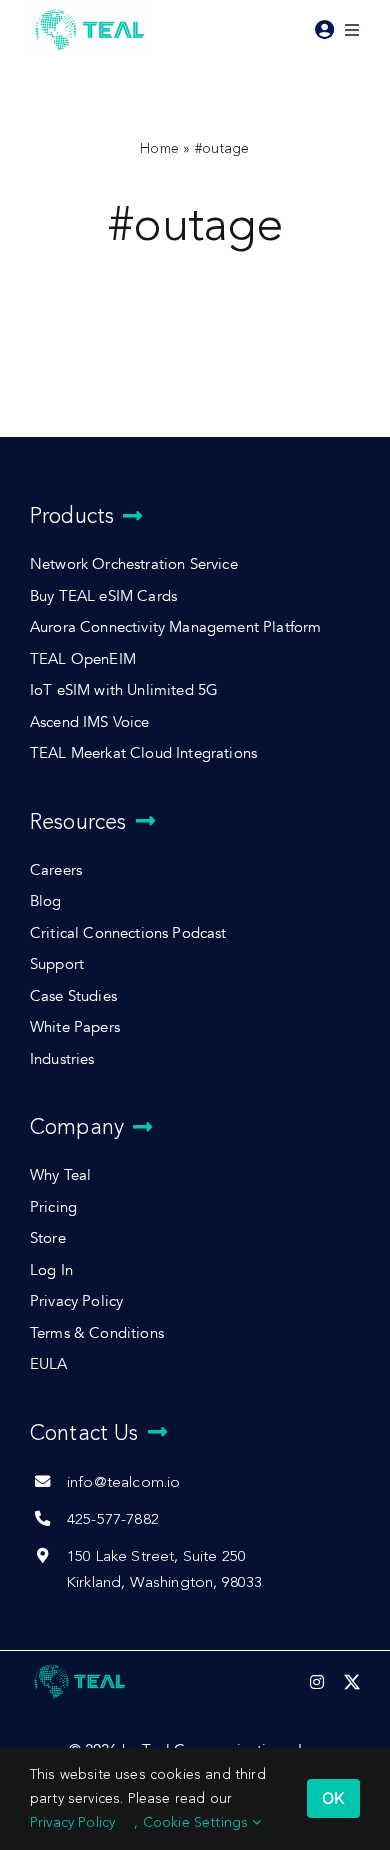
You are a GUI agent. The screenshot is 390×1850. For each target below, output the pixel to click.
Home (159, 148)
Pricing (53, 1207)
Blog (46, 901)
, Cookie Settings (193, 1822)
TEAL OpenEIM (83, 659)
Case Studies (73, 996)
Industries (62, 1059)
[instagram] (317, 1682)
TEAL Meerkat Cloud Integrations (143, 753)
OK (333, 1798)
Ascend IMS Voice (90, 722)
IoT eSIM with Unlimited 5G (124, 690)
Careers (56, 870)
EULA (49, 1364)
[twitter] (352, 1682)
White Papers (75, 1027)
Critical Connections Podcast (128, 933)
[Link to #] (324, 30)
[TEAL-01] (90, 10)
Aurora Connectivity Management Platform (175, 627)
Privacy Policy (76, 1301)
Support (57, 964)
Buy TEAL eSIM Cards (103, 596)
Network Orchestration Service (134, 564)
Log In (51, 1270)
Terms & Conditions (97, 1333)
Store (48, 1238)
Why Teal (60, 1175)
